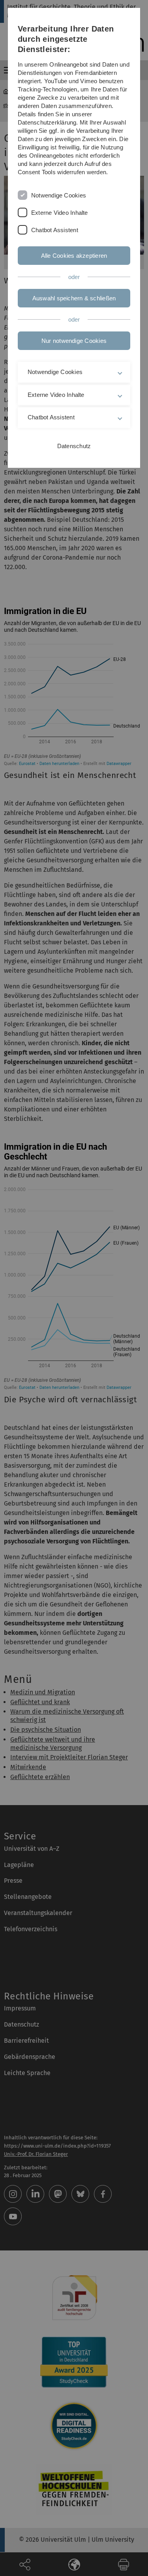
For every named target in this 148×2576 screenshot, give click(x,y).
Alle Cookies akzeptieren (74, 256)
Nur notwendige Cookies (74, 341)
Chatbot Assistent (55, 230)
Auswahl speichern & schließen (74, 298)
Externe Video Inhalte (60, 213)
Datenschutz (74, 446)
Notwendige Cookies (59, 195)
